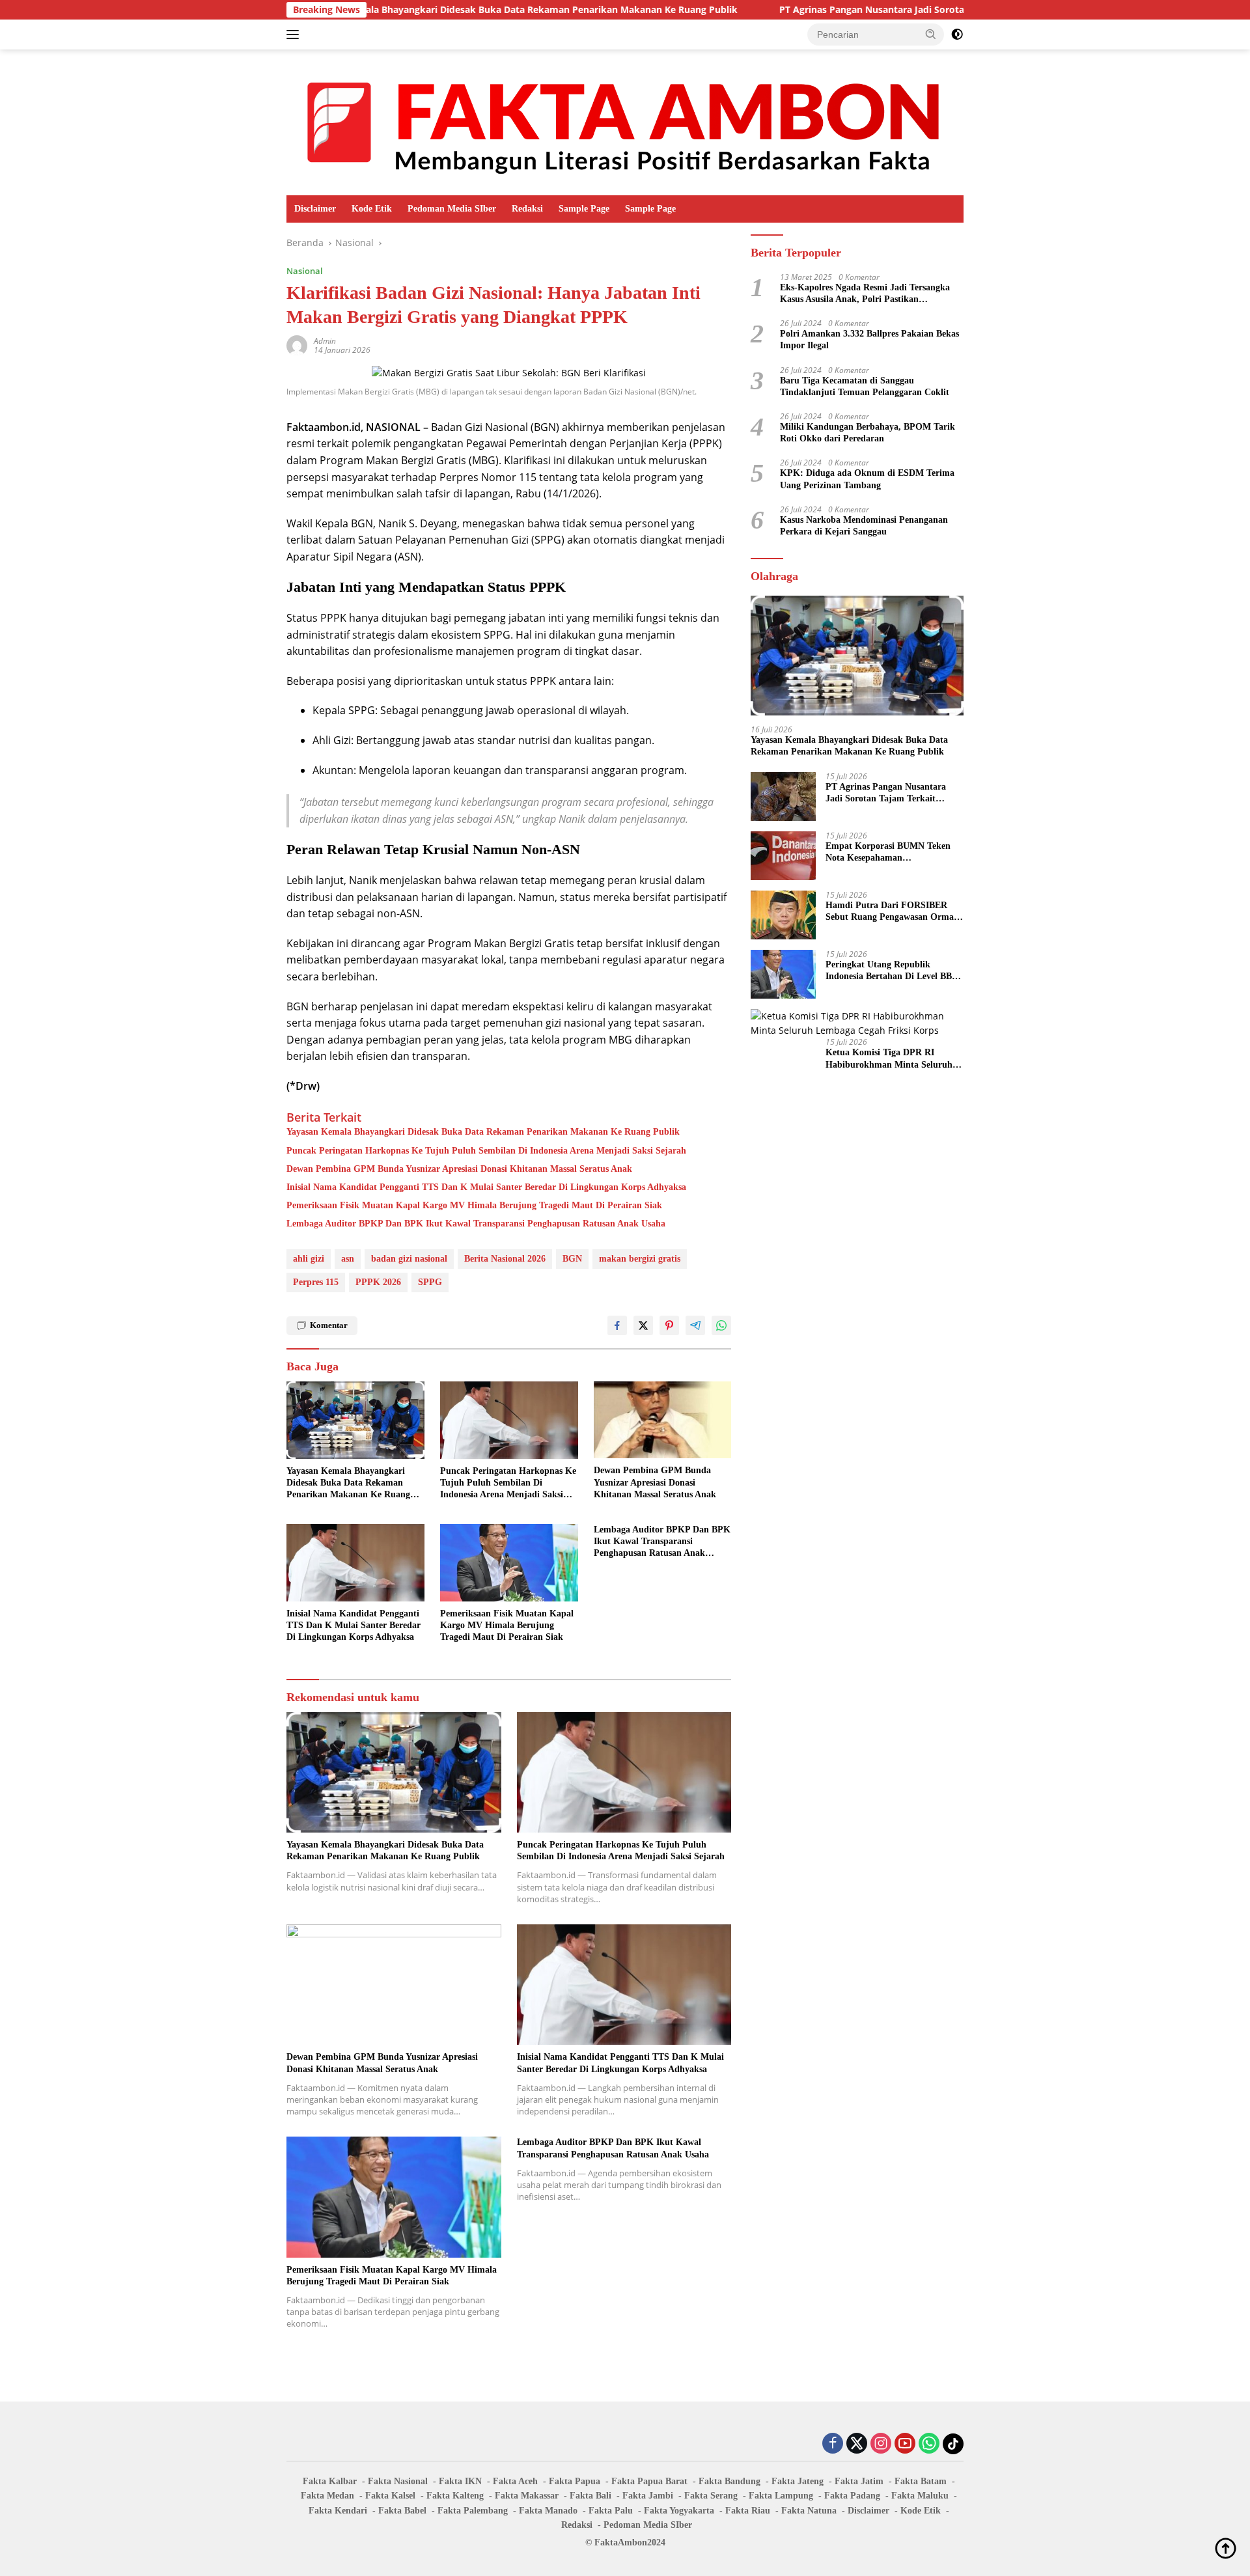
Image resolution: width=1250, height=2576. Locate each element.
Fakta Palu (611, 2511)
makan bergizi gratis (640, 1259)
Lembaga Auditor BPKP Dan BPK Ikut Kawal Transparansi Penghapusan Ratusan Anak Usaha (476, 1224)
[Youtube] (905, 2444)
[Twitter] (857, 2444)
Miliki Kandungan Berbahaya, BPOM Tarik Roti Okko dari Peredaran (868, 433)
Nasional (305, 271)
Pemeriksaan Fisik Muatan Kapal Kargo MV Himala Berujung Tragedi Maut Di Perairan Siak (474, 1205)
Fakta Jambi (648, 2496)
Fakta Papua (575, 2481)
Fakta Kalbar (330, 2481)
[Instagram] (881, 2444)
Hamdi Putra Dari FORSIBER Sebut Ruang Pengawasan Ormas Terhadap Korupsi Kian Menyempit (891, 912)
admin (325, 341)
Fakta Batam (921, 2481)
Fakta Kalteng (455, 2496)
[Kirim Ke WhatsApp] (721, 1325)
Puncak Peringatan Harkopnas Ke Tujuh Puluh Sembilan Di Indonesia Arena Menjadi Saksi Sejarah (486, 1151)
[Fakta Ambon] (625, 121)
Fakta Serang (711, 2496)
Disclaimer (315, 209)
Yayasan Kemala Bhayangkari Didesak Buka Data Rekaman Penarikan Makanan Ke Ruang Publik (408, 10)
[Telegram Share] (695, 1325)
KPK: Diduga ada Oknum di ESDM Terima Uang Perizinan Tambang (867, 479)
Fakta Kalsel (390, 2496)
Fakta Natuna (809, 2511)
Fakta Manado (548, 2511)
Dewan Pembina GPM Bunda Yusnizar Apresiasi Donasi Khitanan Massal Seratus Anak (459, 1169)
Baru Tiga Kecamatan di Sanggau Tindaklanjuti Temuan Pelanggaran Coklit (865, 386)
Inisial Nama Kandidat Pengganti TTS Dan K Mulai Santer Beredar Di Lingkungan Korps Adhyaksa (486, 1187)
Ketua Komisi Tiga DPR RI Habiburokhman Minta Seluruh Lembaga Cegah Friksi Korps (889, 1059)
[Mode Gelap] (957, 35)
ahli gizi (309, 1259)
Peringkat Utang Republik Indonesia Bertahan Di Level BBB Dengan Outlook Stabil (892, 971)
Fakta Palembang (473, 2511)
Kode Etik (372, 209)
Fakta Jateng (798, 2481)
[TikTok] (953, 2444)
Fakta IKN (460, 2481)
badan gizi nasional (409, 1259)
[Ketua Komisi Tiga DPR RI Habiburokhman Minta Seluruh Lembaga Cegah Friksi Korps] (857, 1024)
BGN (572, 1259)
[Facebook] (833, 2444)
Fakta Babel (402, 2511)
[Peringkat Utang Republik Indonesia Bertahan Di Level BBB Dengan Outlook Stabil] (783, 974)
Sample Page (584, 209)
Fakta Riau (748, 2511)
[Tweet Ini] (643, 1325)
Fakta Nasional (398, 2481)
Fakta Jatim (859, 2481)
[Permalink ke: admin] (297, 345)
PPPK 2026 (378, 1282)
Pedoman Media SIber (452, 209)
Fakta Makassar (527, 2496)
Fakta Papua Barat (649, 2481)
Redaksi (527, 209)
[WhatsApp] (929, 2444)
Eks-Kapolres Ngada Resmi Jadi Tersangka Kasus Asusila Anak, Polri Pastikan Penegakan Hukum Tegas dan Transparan (865, 294)
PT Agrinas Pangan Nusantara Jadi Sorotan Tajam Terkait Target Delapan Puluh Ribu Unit (864, 10)
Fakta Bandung (729, 2481)
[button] (931, 34)
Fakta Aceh (515, 2481)
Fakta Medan (327, 2496)
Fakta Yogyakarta (679, 2511)
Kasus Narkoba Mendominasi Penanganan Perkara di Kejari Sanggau (864, 526)
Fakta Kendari (338, 2511)
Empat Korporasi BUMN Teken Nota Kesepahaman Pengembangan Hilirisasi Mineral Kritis (892, 852)
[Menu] (295, 35)
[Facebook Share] (617, 1325)
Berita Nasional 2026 (505, 1259)
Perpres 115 (316, 1282)
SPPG (430, 1282)
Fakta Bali (590, 2496)
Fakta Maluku (920, 2496)
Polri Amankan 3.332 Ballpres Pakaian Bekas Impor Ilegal (869, 339)
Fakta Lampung (781, 2496)
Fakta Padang (852, 2496)
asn (348, 1259)
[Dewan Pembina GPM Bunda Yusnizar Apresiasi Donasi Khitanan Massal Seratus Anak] (663, 1420)
